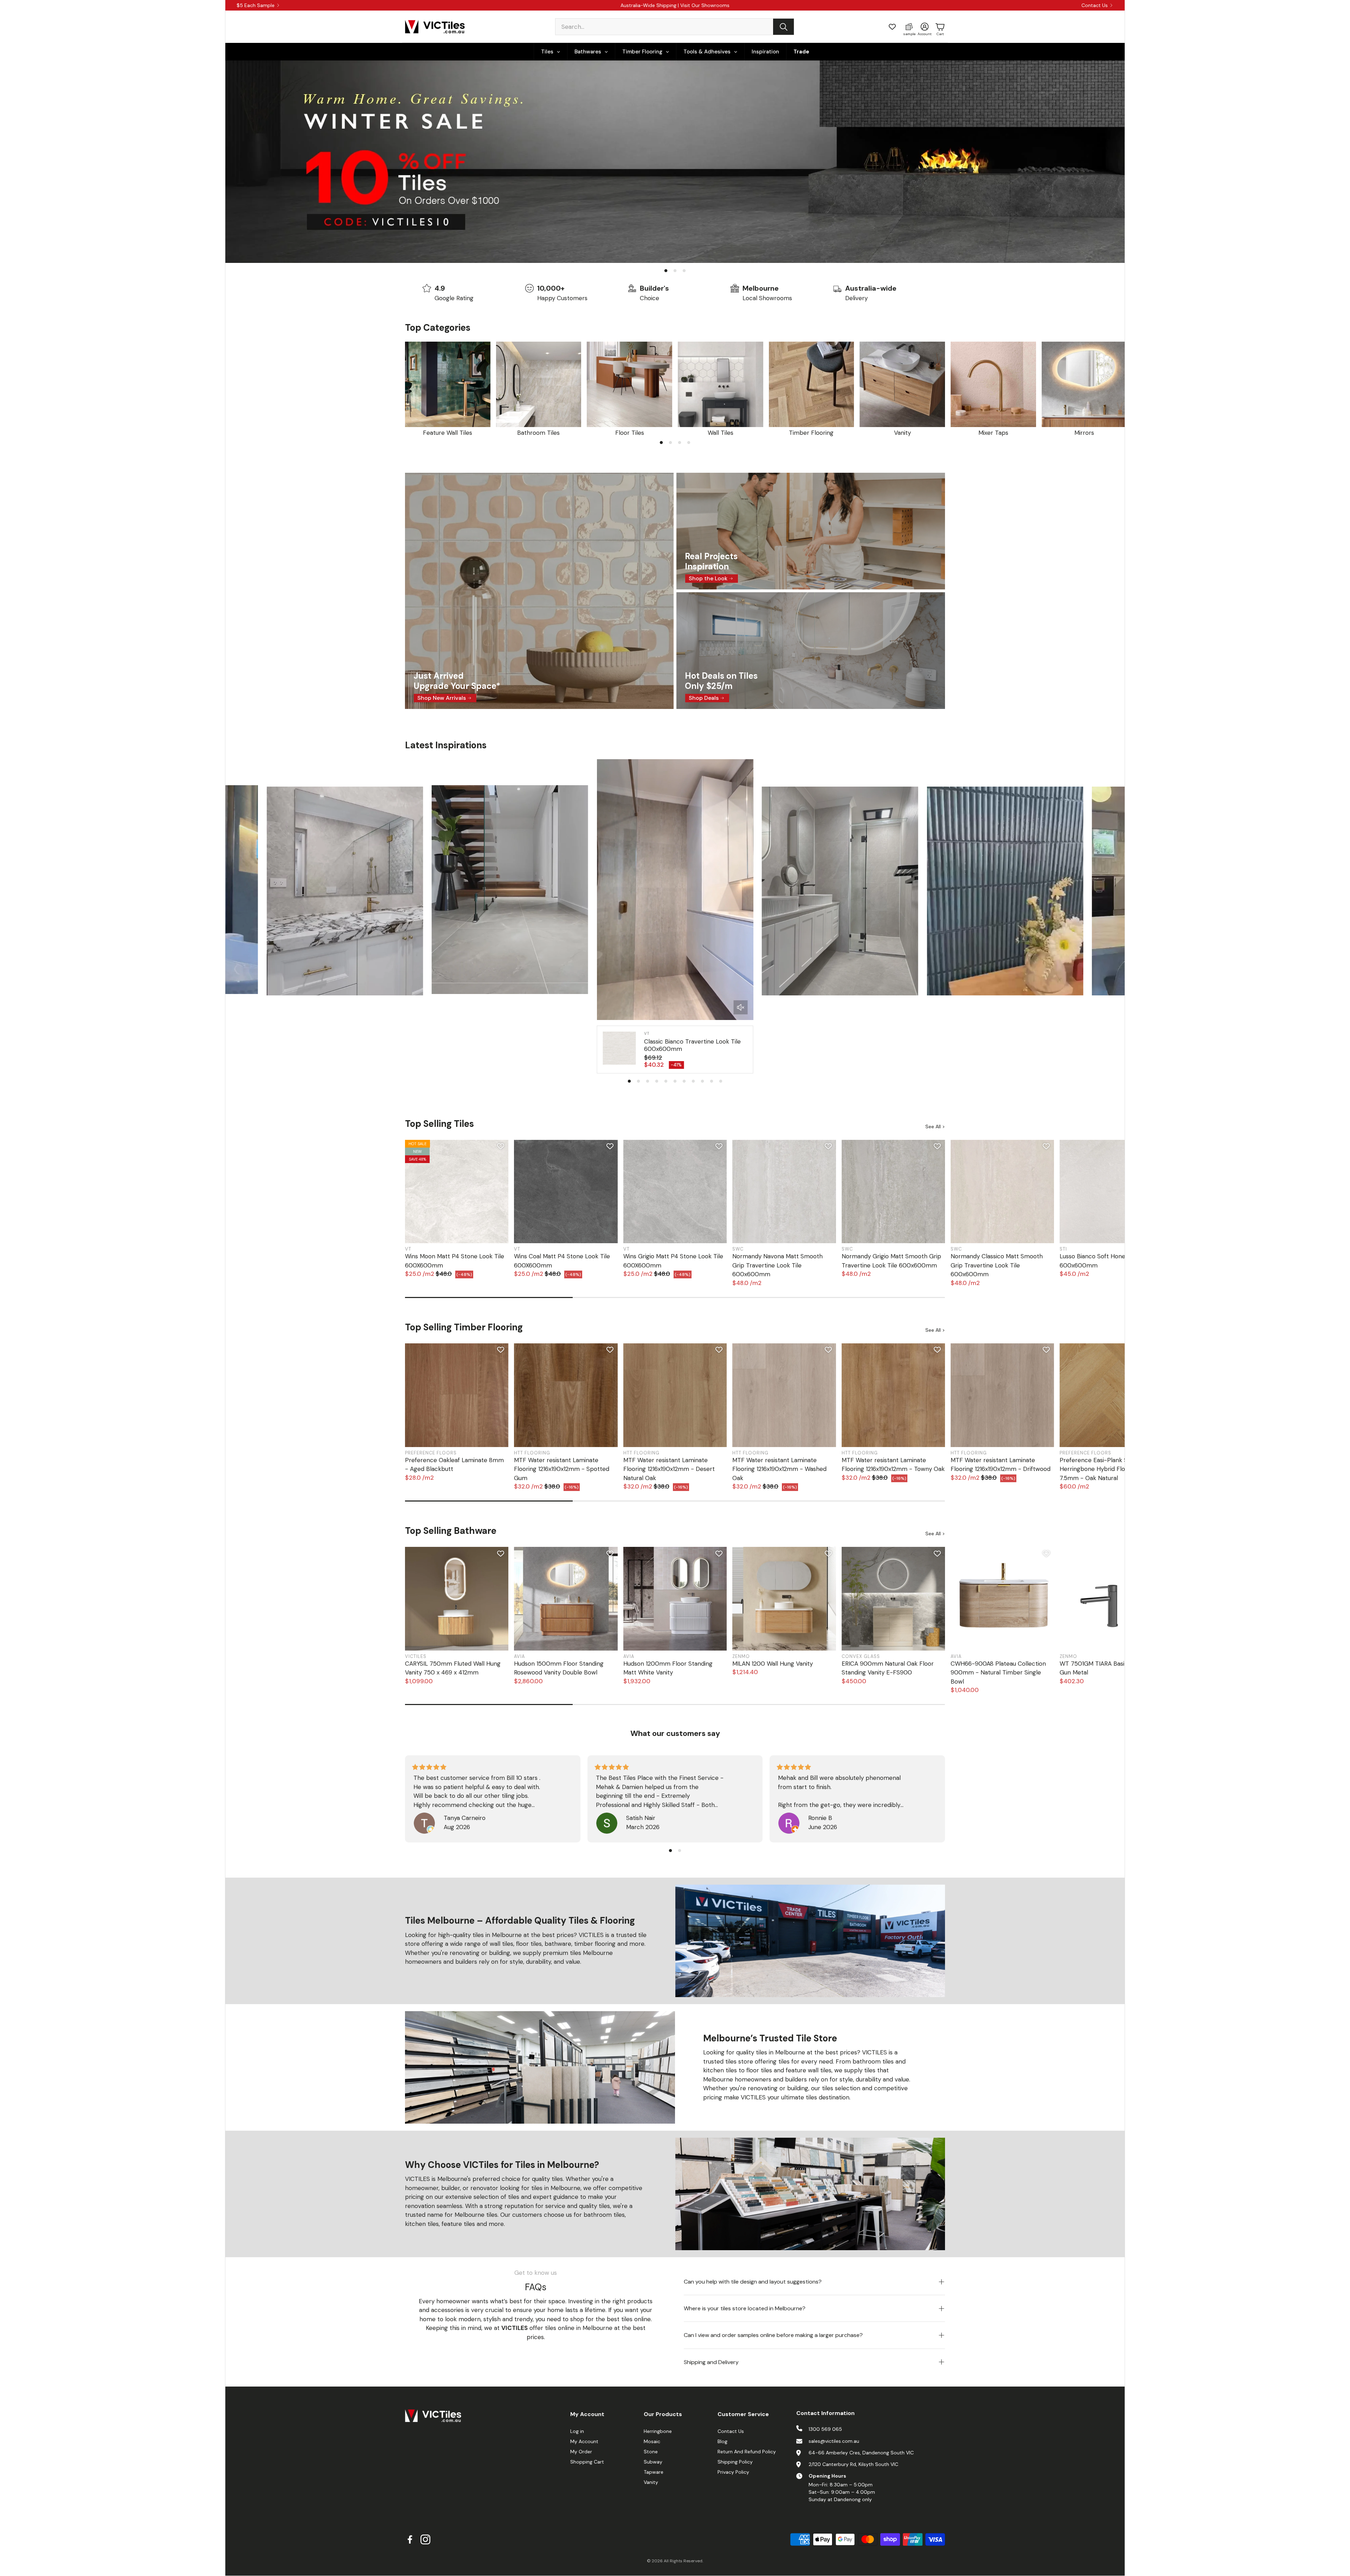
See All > (935, 1126)
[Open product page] (448, 384)
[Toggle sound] (741, 1007)
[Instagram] (425, 2539)
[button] (675, 27)
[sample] (909, 27)
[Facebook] (410, 2539)
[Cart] (940, 27)
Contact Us (1095, 5)
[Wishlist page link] (892, 27)
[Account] (925, 27)
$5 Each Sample (256, 5)
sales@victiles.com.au (834, 2441)
